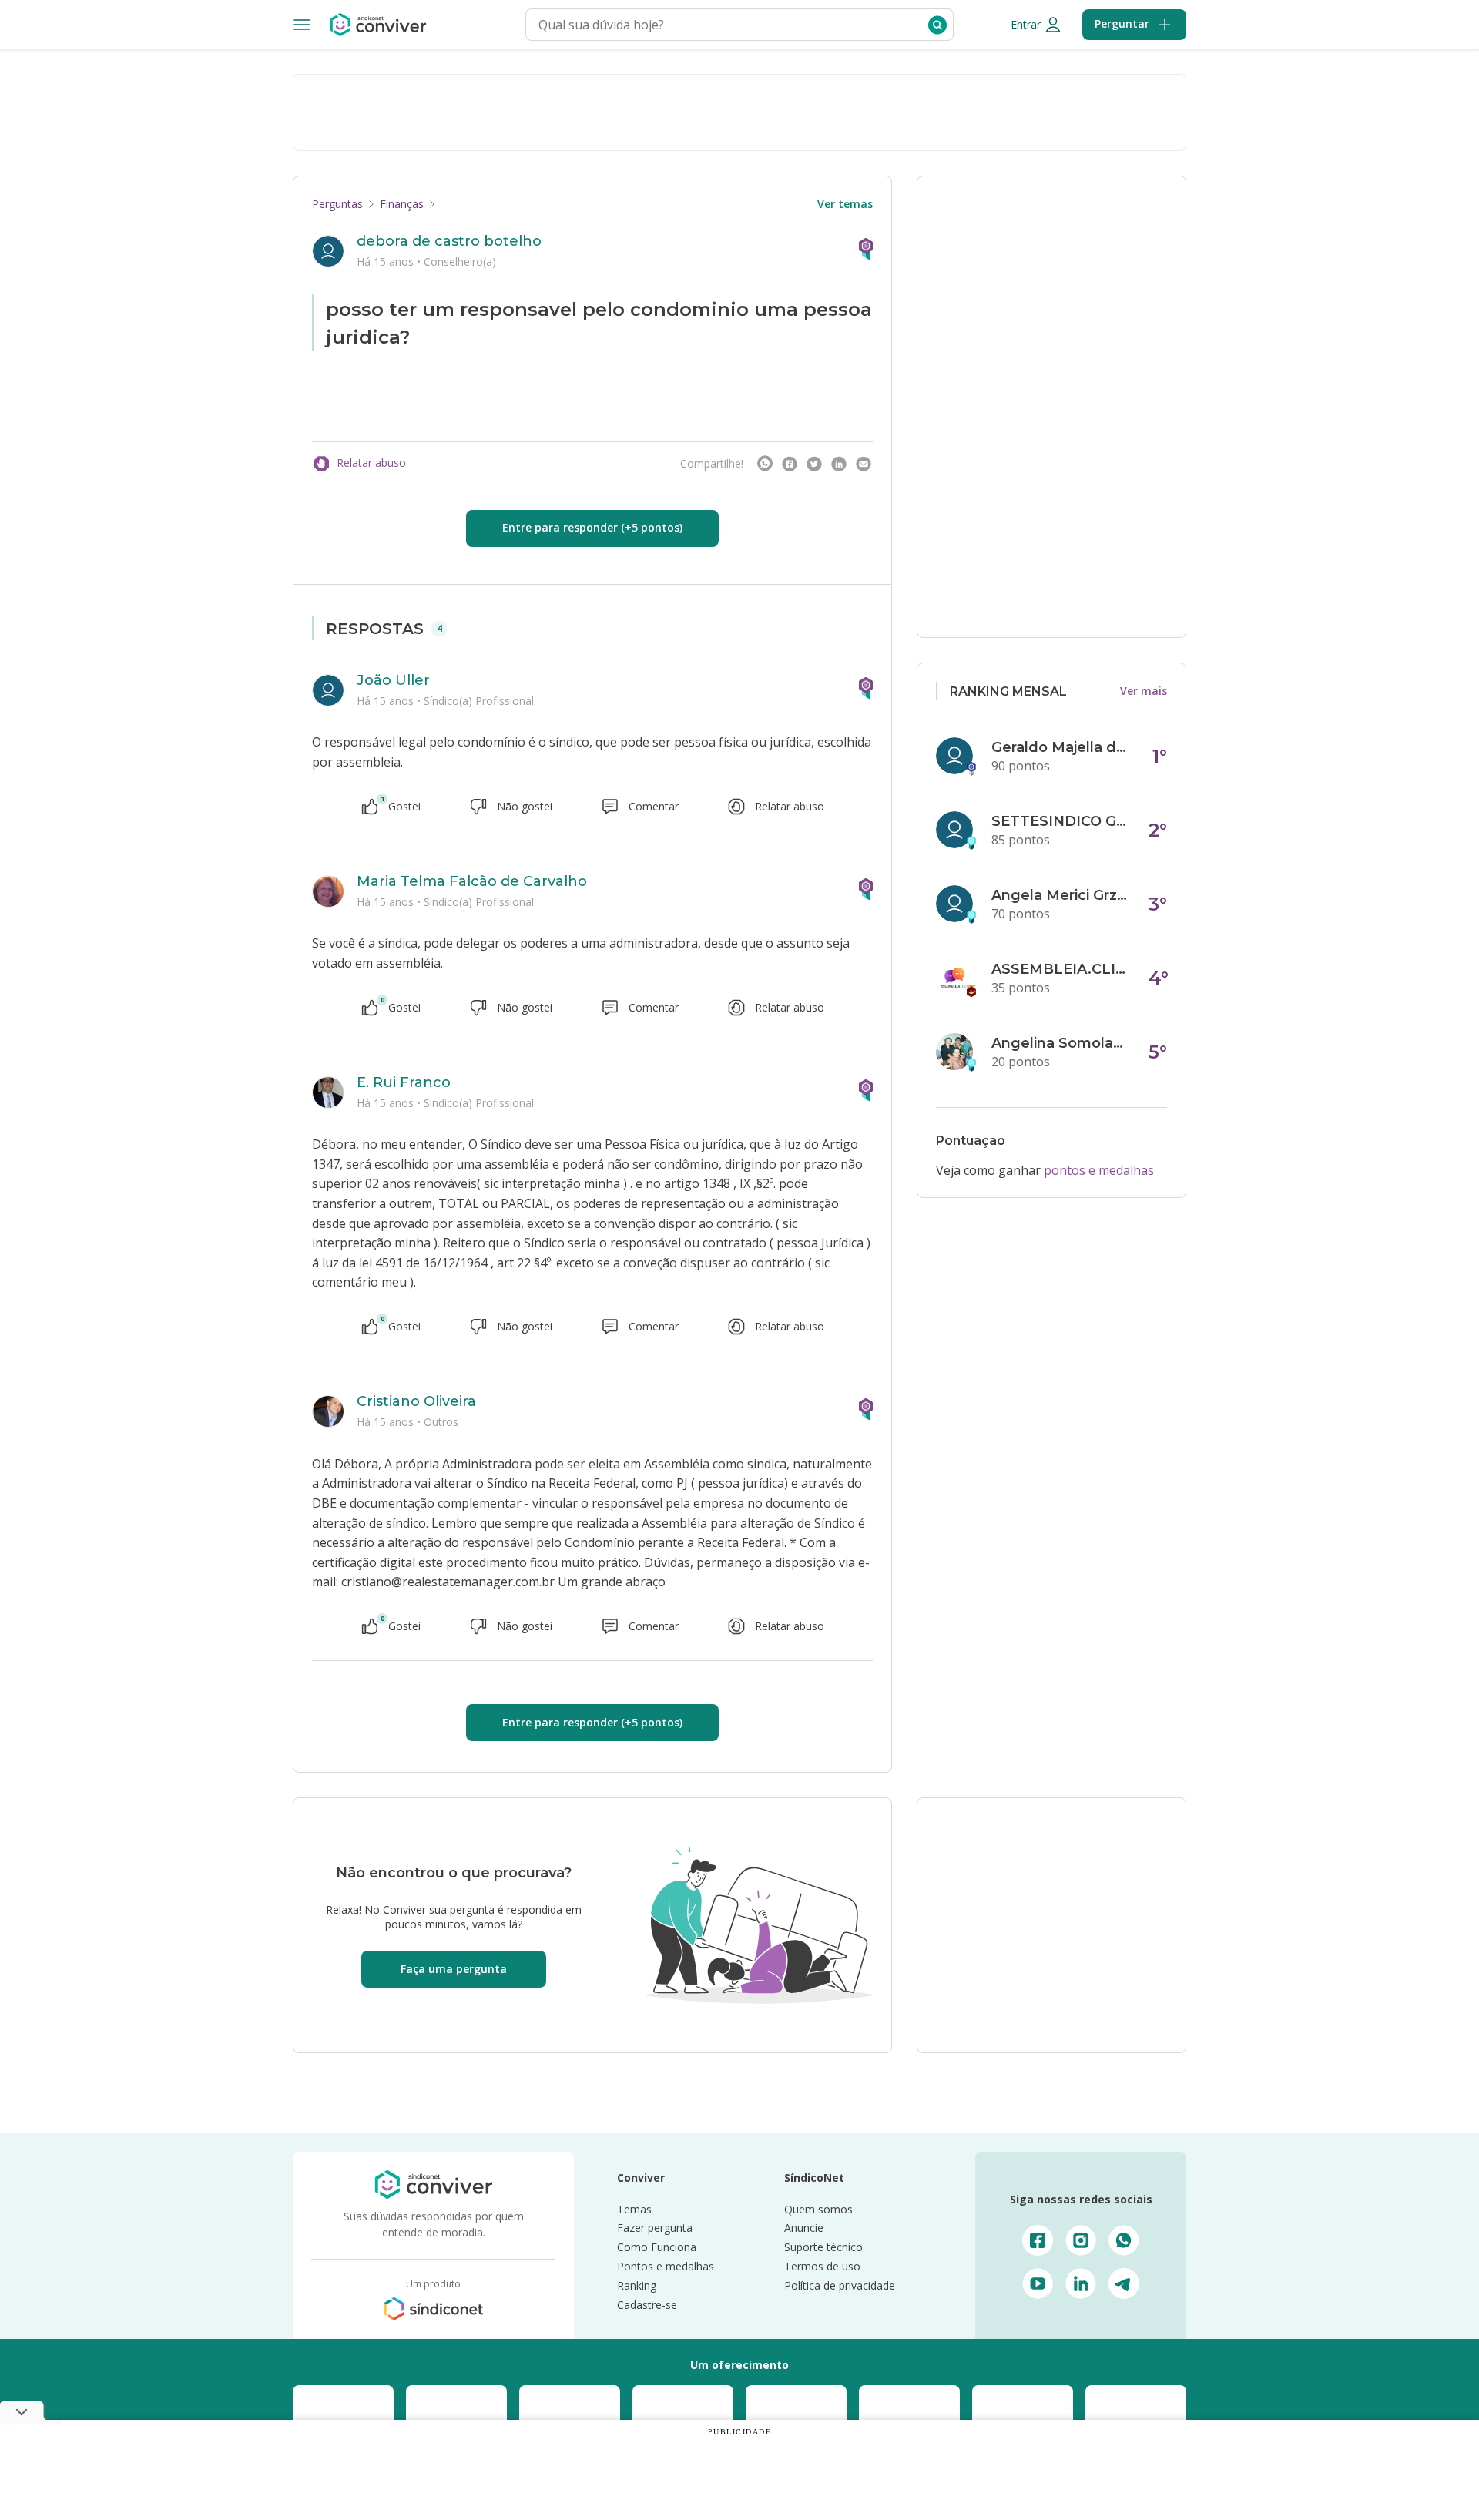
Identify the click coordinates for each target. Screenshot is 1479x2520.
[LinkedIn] (839, 464)
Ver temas (845, 204)
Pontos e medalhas (666, 2266)
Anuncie (804, 2228)
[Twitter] (814, 464)
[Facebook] (790, 464)
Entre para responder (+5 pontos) (592, 527)
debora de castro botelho (449, 241)
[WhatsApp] (765, 464)
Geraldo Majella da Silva (1061, 747)
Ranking (637, 2285)
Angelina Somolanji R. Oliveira (1061, 1043)
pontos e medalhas (1099, 1170)
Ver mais (1144, 691)
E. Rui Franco (404, 1082)
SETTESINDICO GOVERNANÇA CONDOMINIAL (1061, 821)
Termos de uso (822, 2266)
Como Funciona (657, 2247)
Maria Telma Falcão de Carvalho (472, 881)
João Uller (393, 680)
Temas (634, 2209)
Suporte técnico (823, 2247)
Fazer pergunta (655, 2228)
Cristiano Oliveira (416, 1401)
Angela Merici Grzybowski (1061, 895)
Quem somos (818, 2209)
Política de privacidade (840, 2285)
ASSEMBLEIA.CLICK (1061, 969)
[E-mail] (864, 464)
